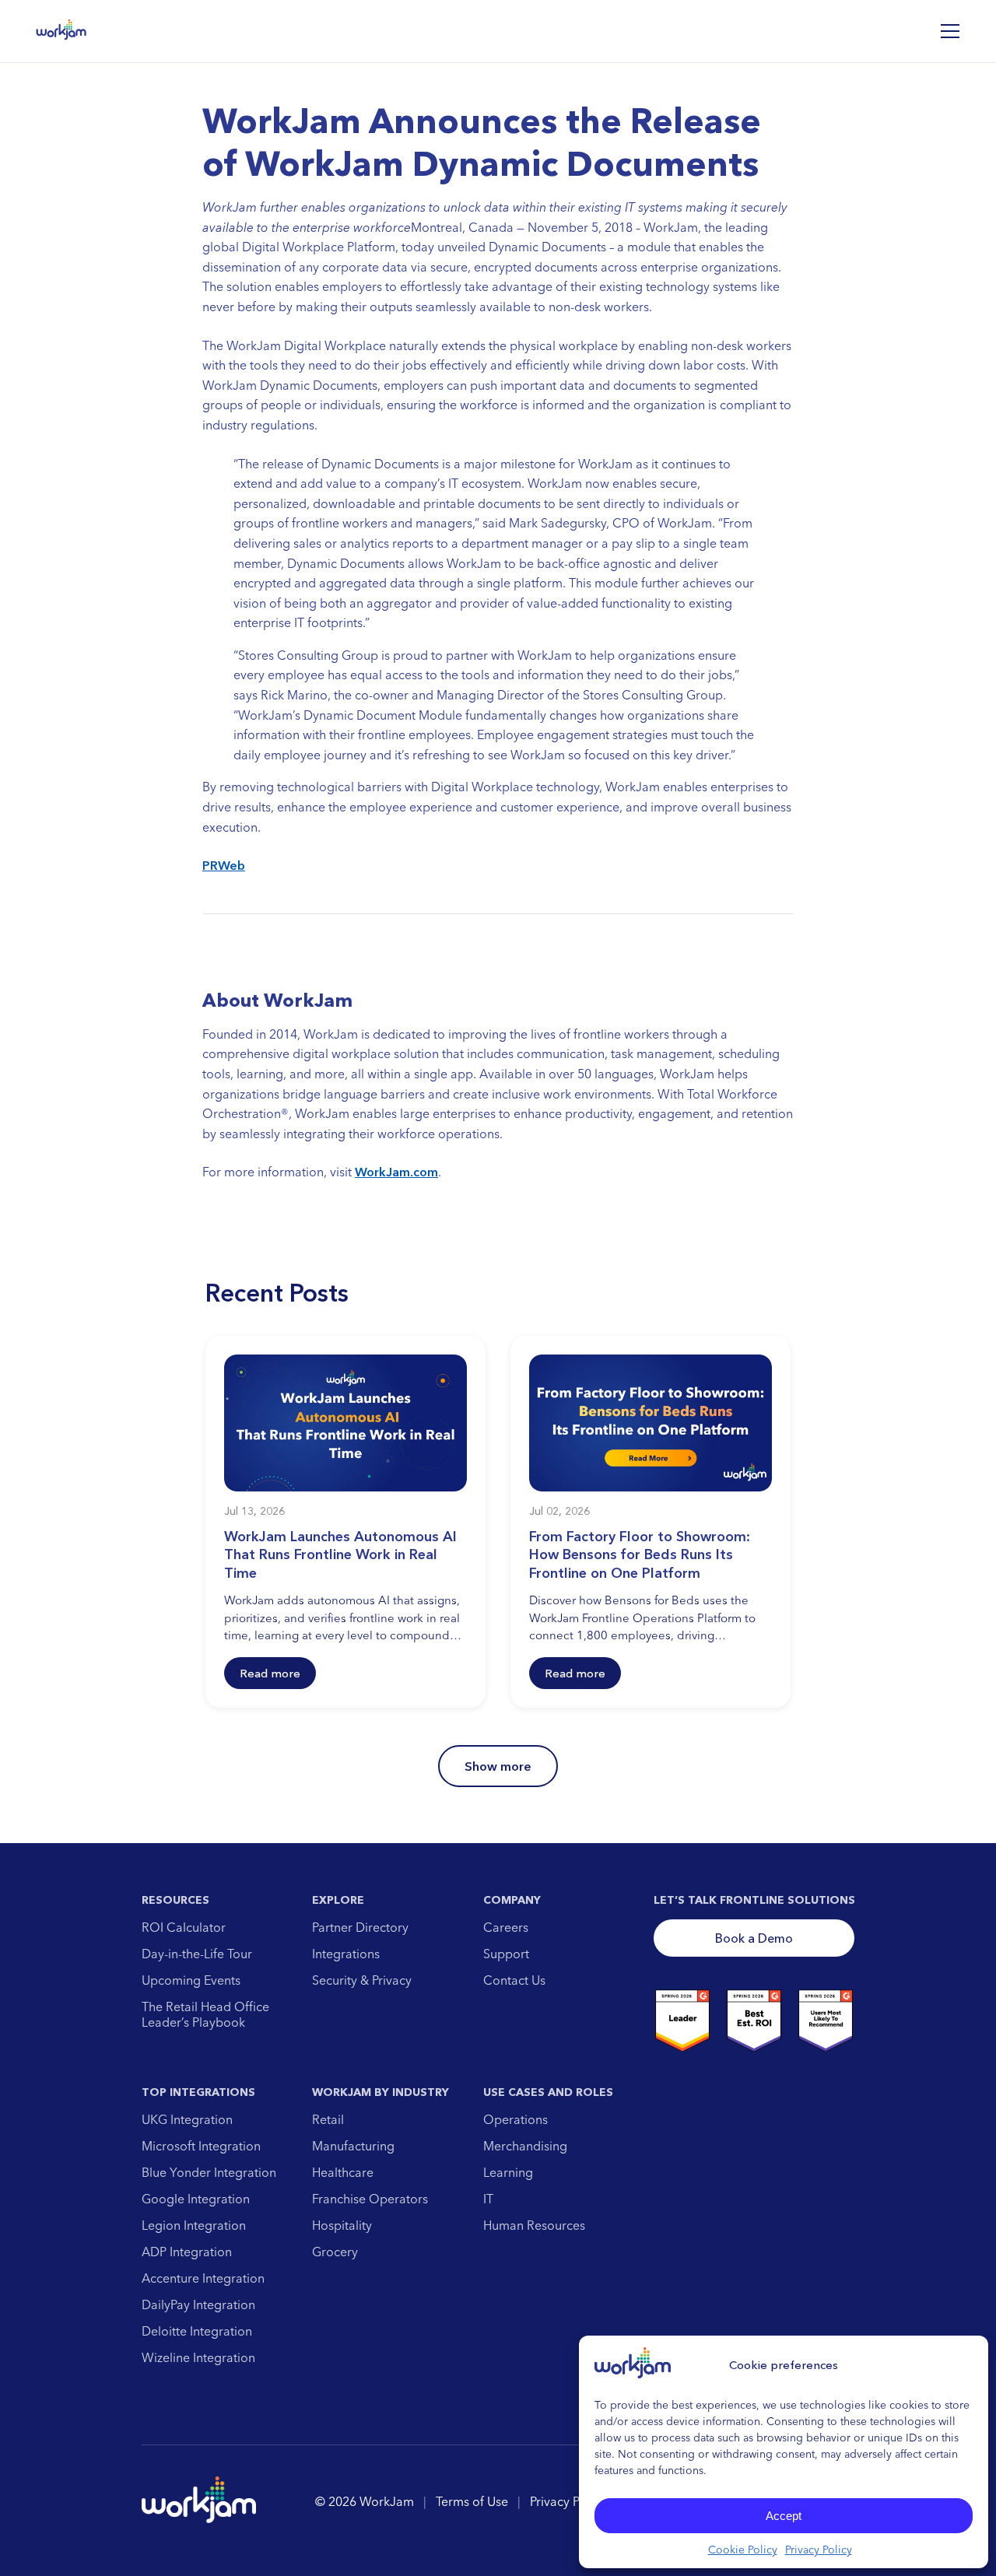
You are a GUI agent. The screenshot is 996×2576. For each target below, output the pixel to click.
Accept (784, 2516)
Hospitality (342, 2225)
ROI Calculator (184, 1927)
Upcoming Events (191, 1980)
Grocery (335, 2252)
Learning (508, 2172)
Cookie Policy (743, 2550)
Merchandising (525, 2146)
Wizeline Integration (198, 2357)
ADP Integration (187, 2252)
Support (506, 1954)
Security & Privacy (362, 1980)
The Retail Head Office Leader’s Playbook (205, 2014)
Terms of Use (472, 2501)
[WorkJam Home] (61, 31)
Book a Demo (754, 1938)
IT (488, 2199)
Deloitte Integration (197, 2331)
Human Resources (534, 2225)
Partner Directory (360, 1927)
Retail (328, 2119)
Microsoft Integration (201, 2146)
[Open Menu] (950, 31)
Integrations (346, 1954)
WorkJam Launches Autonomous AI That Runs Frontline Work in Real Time (340, 1555)
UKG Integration (187, 2119)
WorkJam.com (396, 1172)
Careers (506, 1927)
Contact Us (514, 1980)
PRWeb (224, 865)
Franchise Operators (370, 2199)
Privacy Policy (819, 2550)
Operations (516, 2119)
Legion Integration (194, 2225)
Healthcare (343, 2172)
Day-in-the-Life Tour (197, 1954)
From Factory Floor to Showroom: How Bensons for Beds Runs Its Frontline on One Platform (640, 1555)
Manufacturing (353, 2146)
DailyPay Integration (198, 2304)
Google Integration (196, 2199)
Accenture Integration (203, 2278)
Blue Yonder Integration (209, 2172)
